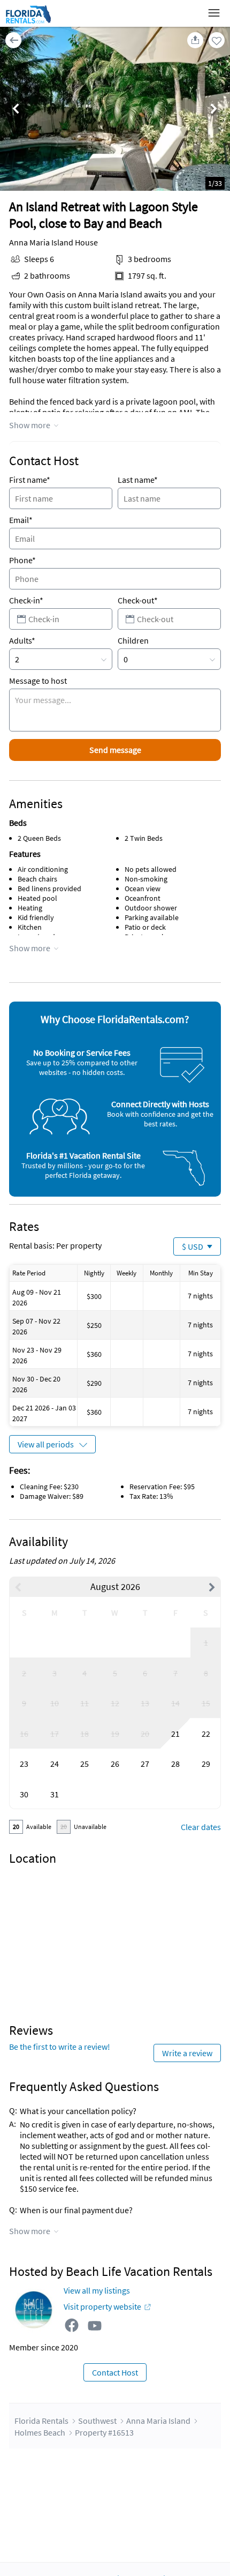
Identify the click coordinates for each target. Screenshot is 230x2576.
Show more (30, 425)
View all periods (46, 1444)
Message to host (38, 681)
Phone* (22, 560)
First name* (30, 480)
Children (133, 640)
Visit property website (102, 2306)
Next (214, 110)
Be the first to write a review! (60, 2047)
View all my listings (97, 2290)
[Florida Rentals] (28, 23)
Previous (16, 110)
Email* (21, 520)
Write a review (187, 2053)
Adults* (22, 640)
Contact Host (115, 2372)
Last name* (138, 480)
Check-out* (138, 600)
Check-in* (26, 600)
